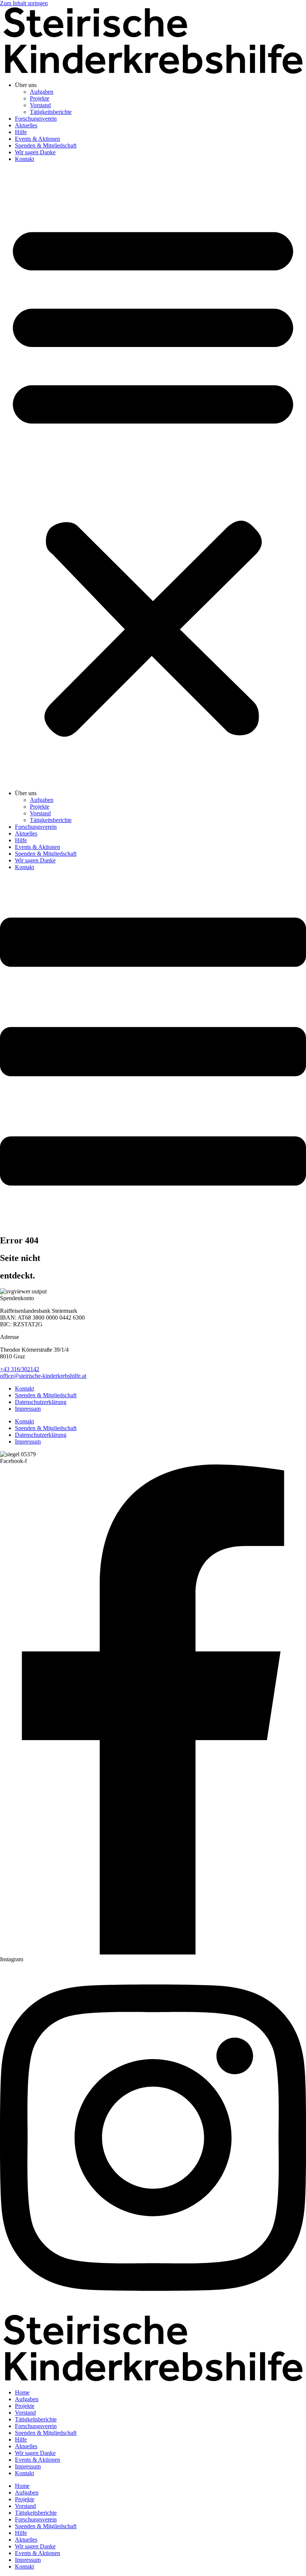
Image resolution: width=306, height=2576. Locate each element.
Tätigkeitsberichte (51, 112)
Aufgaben (42, 92)
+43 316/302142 (20, 1369)
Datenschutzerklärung (41, 1402)
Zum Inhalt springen (24, 3)
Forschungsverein (36, 119)
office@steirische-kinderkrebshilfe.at (43, 1376)
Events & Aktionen (38, 139)
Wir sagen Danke (35, 152)
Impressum (28, 1409)
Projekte (40, 98)
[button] (153, 476)
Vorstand (40, 105)
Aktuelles (26, 125)
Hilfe (21, 132)
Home (22, 2392)
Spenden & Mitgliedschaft (46, 145)
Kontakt (24, 159)
